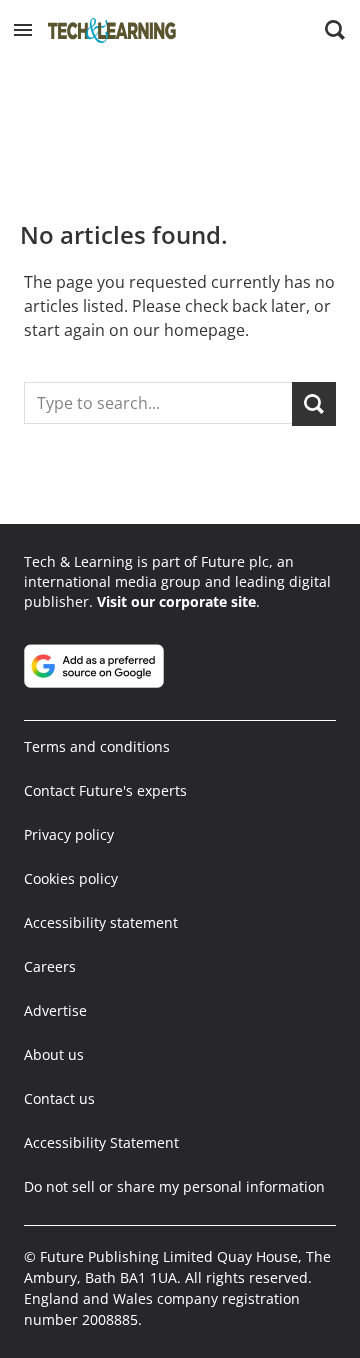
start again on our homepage (134, 330)
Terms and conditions (97, 746)
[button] (23, 30)
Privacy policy (69, 834)
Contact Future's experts (105, 790)
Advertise (55, 1010)
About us (54, 1054)
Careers (50, 966)
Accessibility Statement (101, 1142)
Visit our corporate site (176, 601)
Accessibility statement (101, 922)
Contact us (59, 1098)
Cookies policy (71, 878)
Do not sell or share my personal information (174, 1186)
